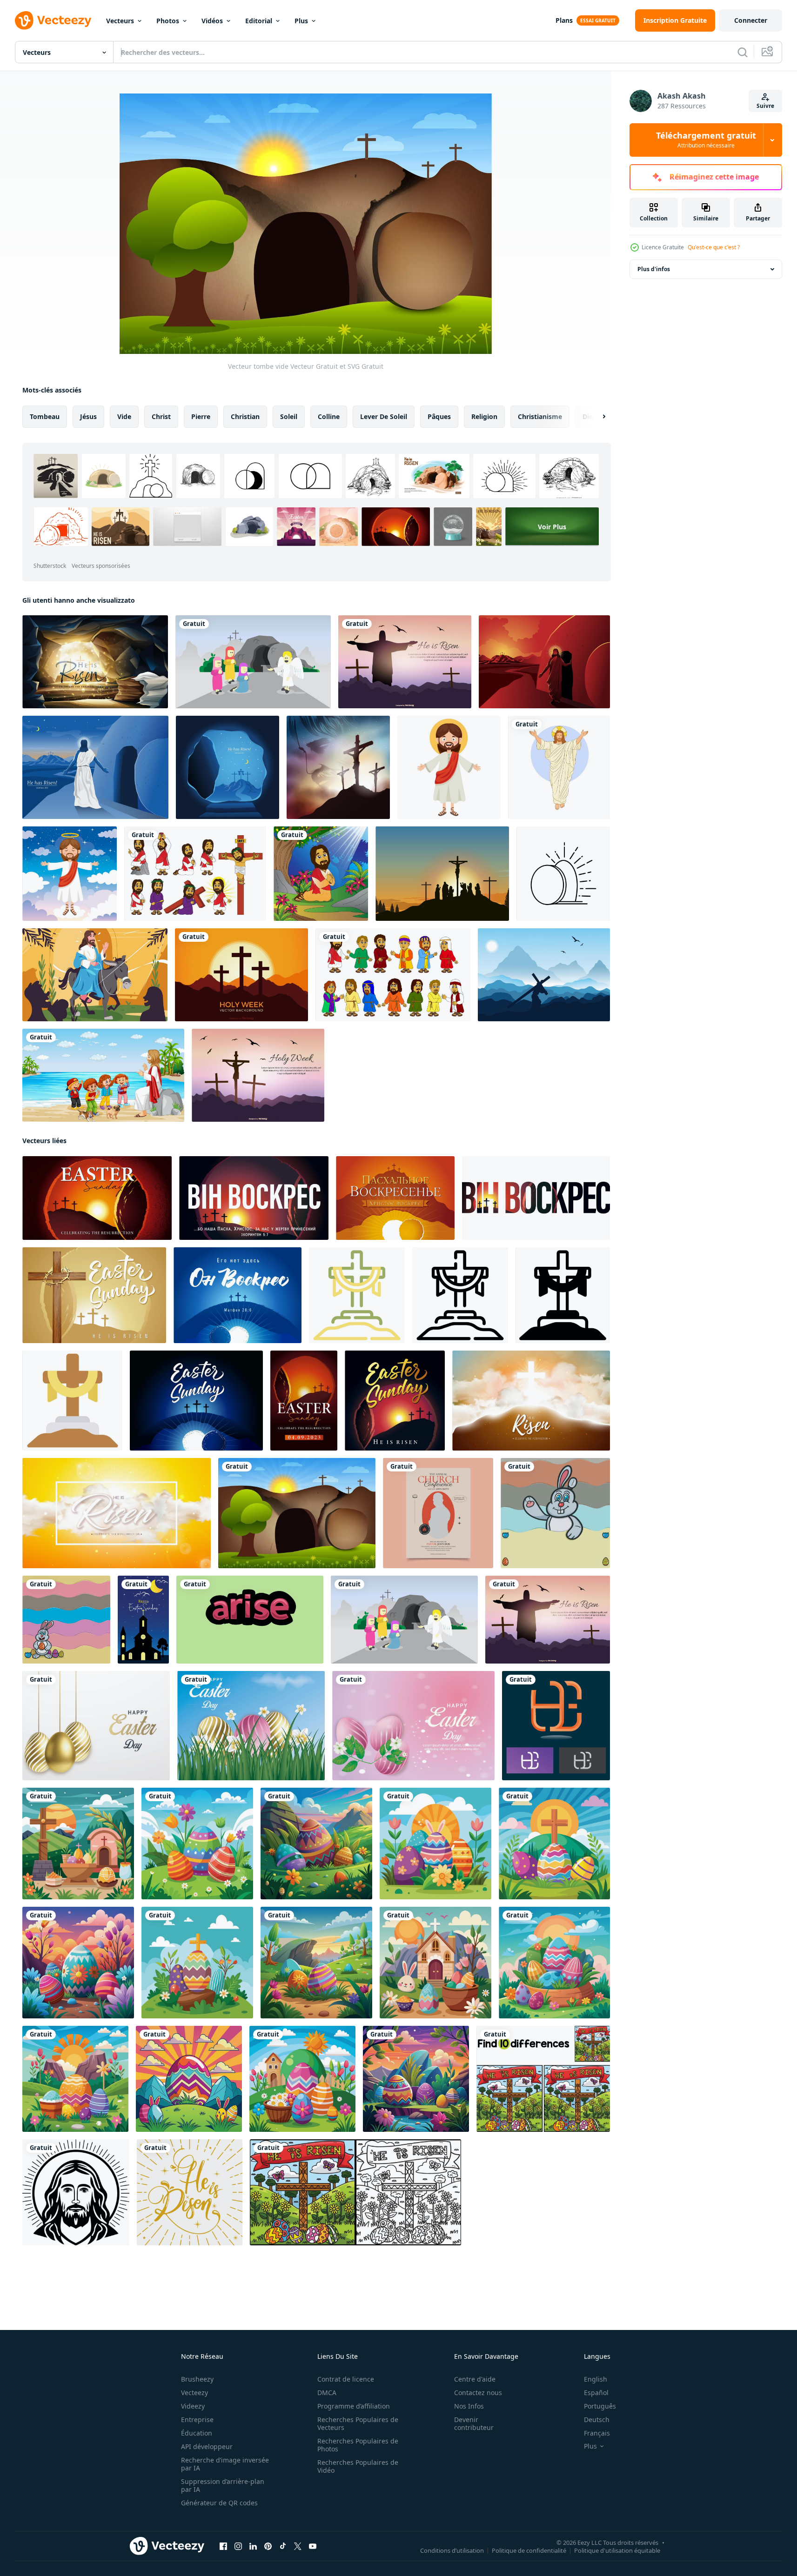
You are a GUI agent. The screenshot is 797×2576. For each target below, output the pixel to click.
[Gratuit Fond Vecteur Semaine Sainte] (241, 975)
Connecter (751, 20)
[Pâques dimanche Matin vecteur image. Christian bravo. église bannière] (395, 1401)
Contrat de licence (346, 2379)
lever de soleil (384, 416)
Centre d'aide (475, 2379)
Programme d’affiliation (354, 2406)
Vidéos (212, 21)
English (596, 2379)
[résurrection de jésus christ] (95, 767)
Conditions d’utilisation (452, 2550)
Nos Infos (469, 2406)
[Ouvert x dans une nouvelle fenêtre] (298, 2546)
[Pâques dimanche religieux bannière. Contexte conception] (94, 1295)
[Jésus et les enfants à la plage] (103, 1075)
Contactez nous (478, 2393)
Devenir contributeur (474, 2423)
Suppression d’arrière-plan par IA (223, 2485)
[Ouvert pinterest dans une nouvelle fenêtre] (268, 2546)
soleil (289, 416)
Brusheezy (197, 2379)
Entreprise (197, 2420)
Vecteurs (120, 21)
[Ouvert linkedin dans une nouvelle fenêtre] (253, 2546)
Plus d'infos (654, 269)
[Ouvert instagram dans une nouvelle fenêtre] (238, 2546)
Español (596, 2393)
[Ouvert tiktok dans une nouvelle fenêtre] (283, 2546)
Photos (168, 21)
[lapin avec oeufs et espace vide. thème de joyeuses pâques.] (66, 1620)
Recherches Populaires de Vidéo (358, 2466)
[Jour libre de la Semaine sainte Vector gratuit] (544, 975)
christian (245, 416)
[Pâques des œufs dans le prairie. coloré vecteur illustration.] (189, 2079)
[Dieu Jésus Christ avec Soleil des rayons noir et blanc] (76, 2192)
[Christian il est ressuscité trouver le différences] (543, 2079)
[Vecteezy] (53, 20)
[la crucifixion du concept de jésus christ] (338, 767)
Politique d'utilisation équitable (617, 2550)
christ (161, 416)
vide (124, 416)
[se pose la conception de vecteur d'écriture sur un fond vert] (250, 1620)
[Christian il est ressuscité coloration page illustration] (355, 2192)
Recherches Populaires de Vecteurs (358, 2423)
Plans (564, 20)
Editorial (259, 21)
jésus (88, 416)
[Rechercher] (743, 52)
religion (484, 416)
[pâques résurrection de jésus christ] (559, 767)
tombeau (45, 416)
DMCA (327, 2393)
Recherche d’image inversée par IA (225, 2464)
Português (600, 2406)
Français (597, 2433)
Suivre (765, 106)
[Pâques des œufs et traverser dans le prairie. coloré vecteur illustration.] (554, 1844)
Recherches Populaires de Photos (358, 2445)
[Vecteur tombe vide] (297, 1513)
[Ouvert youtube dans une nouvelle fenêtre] (313, 2546)
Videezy (193, 2406)
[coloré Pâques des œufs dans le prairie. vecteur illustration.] (197, 1844)
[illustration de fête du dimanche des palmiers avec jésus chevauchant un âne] (95, 975)
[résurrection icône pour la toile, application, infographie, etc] (357, 1295)
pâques (439, 416)
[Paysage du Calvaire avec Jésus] (442, 874)
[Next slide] (596, 417)
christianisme (540, 416)
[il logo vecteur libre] (556, 1726)
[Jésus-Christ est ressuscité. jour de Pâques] (544, 662)
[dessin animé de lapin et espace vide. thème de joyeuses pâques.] (555, 1513)
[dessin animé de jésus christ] (449, 767)
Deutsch (597, 2420)
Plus (301, 21)
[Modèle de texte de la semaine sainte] (258, 1075)
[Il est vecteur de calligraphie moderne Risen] (190, 2192)
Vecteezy (194, 2393)
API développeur (207, 2446)
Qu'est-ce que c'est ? (714, 247)
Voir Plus (552, 527)
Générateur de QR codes (219, 2503)
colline (329, 416)
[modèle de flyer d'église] (438, 1513)
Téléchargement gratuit (706, 140)
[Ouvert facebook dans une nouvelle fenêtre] (223, 2546)
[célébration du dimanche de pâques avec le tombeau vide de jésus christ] (95, 662)
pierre (201, 416)
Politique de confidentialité (529, 2550)
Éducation (197, 2433)
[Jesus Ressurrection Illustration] (405, 662)
